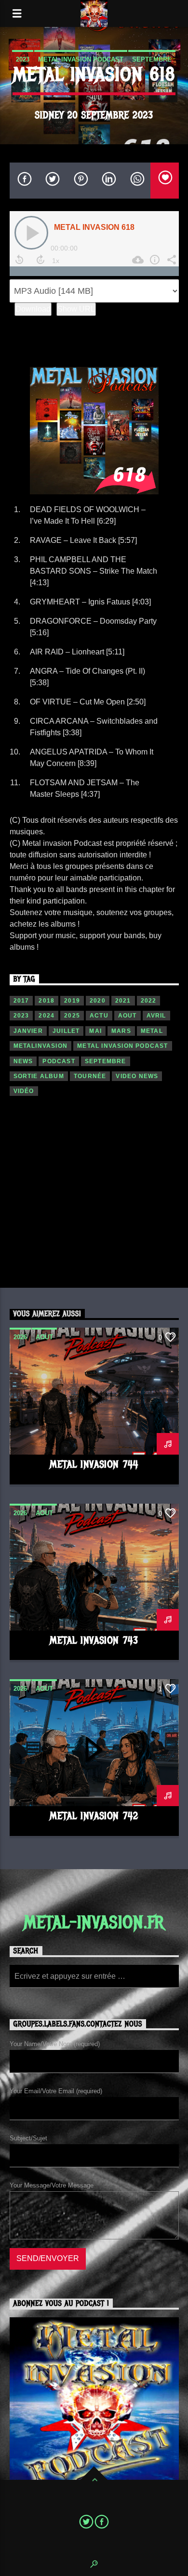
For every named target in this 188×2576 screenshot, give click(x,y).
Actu (99, 1016)
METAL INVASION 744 (94, 1464)
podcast (59, 1061)
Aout (128, 1016)
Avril (156, 1016)
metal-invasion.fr (94, 1923)
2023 (23, 59)
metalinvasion (41, 1046)
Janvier (28, 1031)
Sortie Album (39, 1076)
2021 (123, 1001)
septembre (152, 59)
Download (33, 309)
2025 (72, 1016)
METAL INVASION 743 (94, 1640)
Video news (137, 1076)
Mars (121, 1031)
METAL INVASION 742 (94, 1816)
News (23, 1061)
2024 (47, 1016)
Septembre (106, 1061)
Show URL (76, 309)
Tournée (90, 1076)
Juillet (66, 1031)
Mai (95, 1031)
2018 (47, 1001)
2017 (21, 1001)
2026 (20, 1337)
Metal (152, 1031)
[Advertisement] (94, 1198)
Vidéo (24, 1091)
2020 (98, 1001)
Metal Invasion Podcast (81, 59)
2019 (72, 1001)
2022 (149, 1001)
